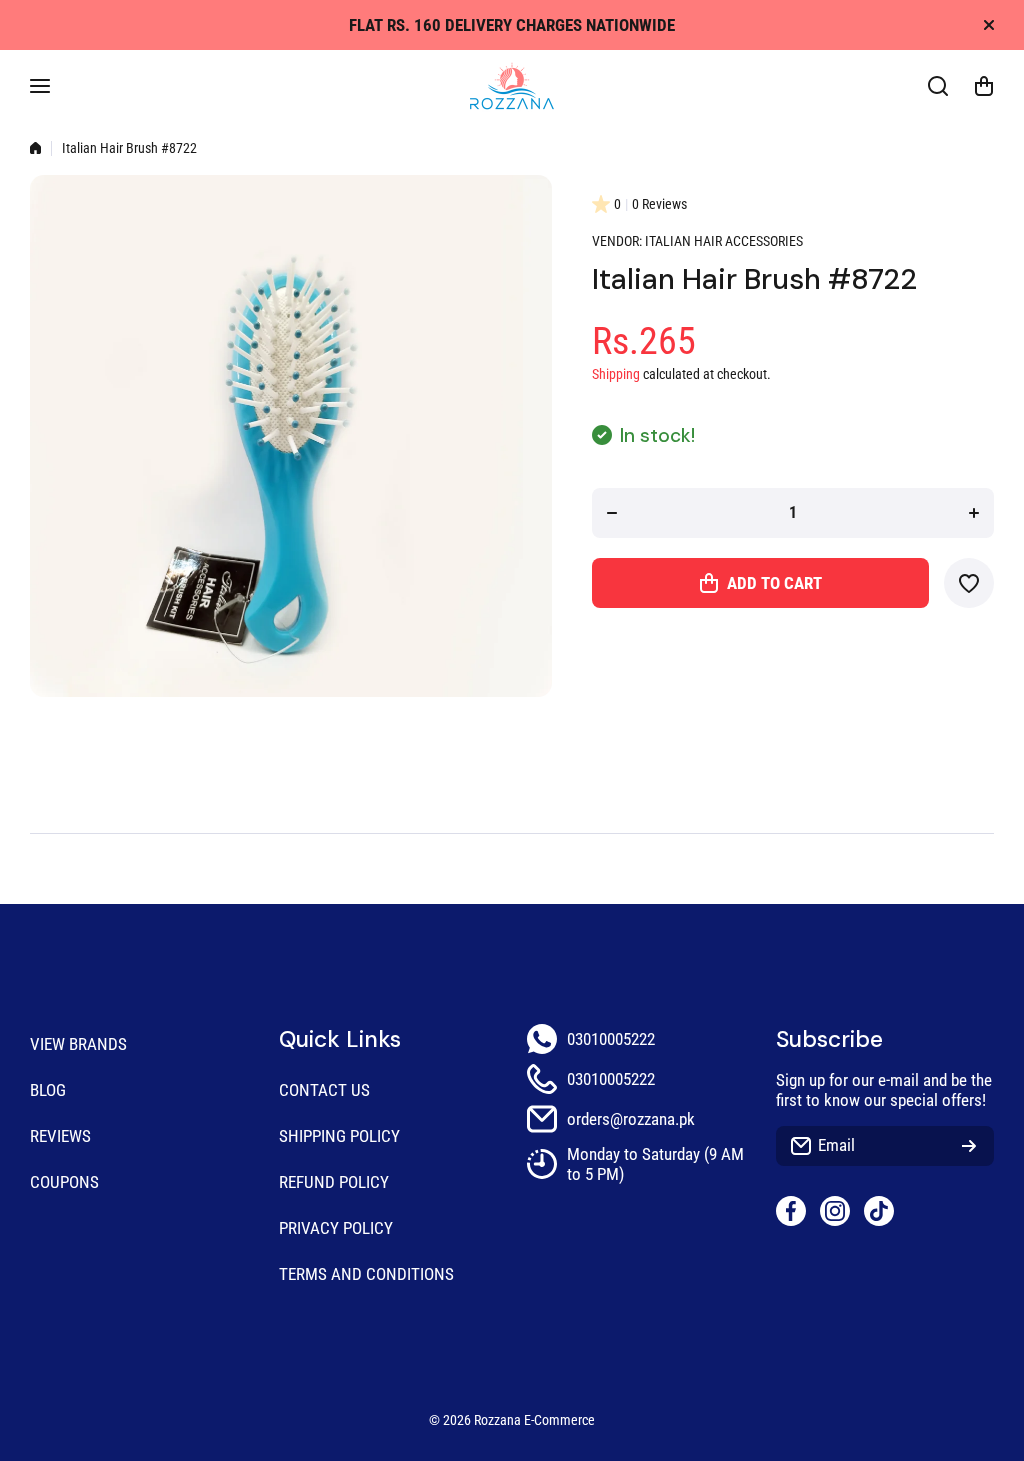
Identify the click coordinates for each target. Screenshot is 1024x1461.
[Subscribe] (969, 1146)
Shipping (616, 374)
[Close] (989, 25)
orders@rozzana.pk (631, 1119)
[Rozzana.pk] (512, 86)
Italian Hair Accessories (724, 241)
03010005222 (611, 1039)
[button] (984, 86)
